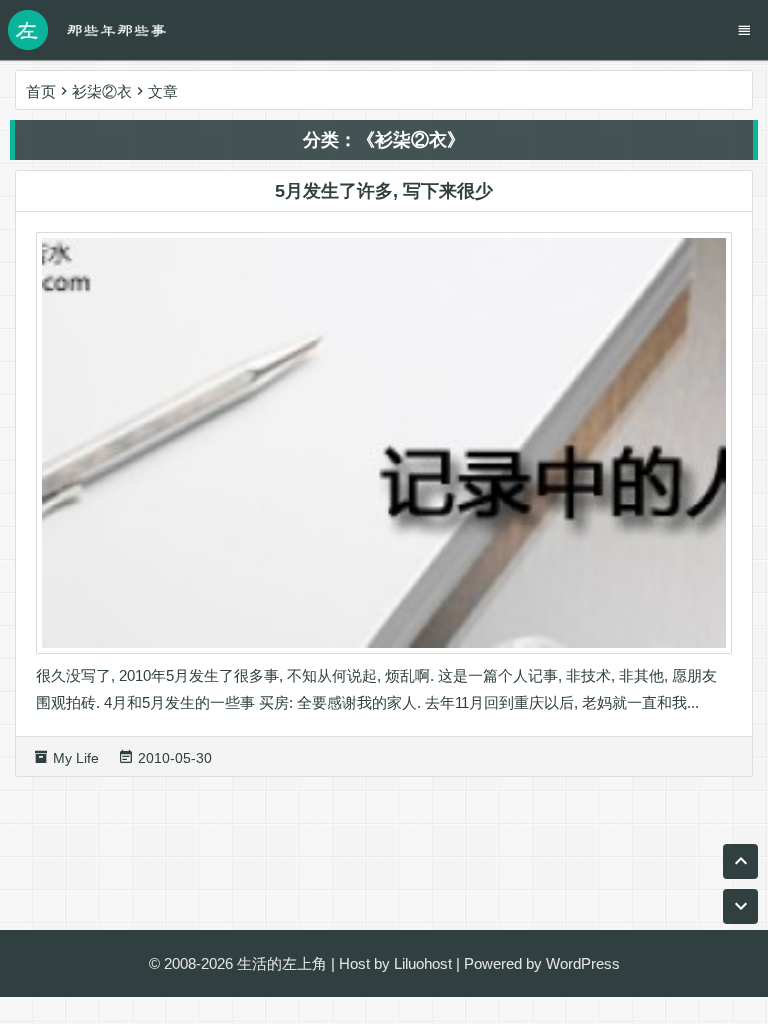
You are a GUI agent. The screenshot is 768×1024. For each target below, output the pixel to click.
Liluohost (423, 963)
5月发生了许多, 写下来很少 (384, 191)
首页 (41, 91)
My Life (76, 758)
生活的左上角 (282, 963)
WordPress (583, 963)
